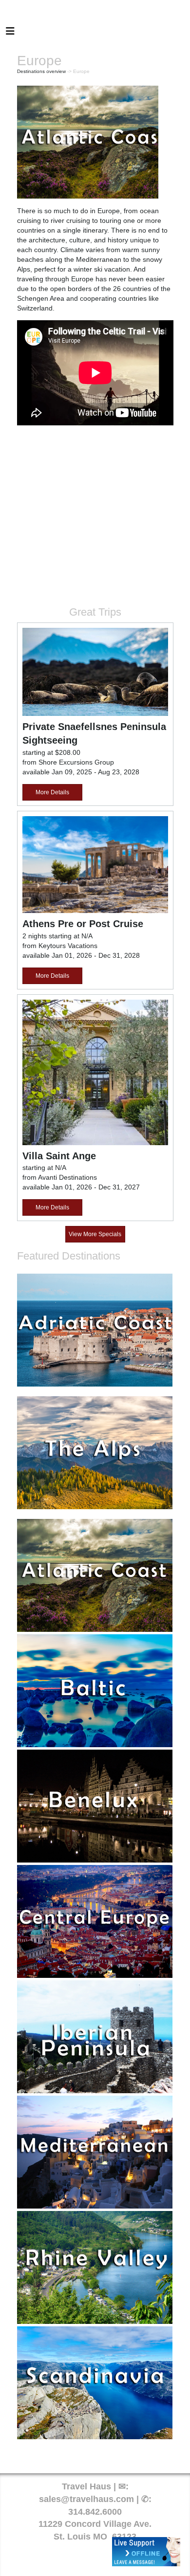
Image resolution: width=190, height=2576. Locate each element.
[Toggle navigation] (10, 34)
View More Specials (95, 1234)
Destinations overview (41, 71)
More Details (52, 792)
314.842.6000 (95, 2512)
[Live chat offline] (146, 2552)
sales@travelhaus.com (86, 2499)
